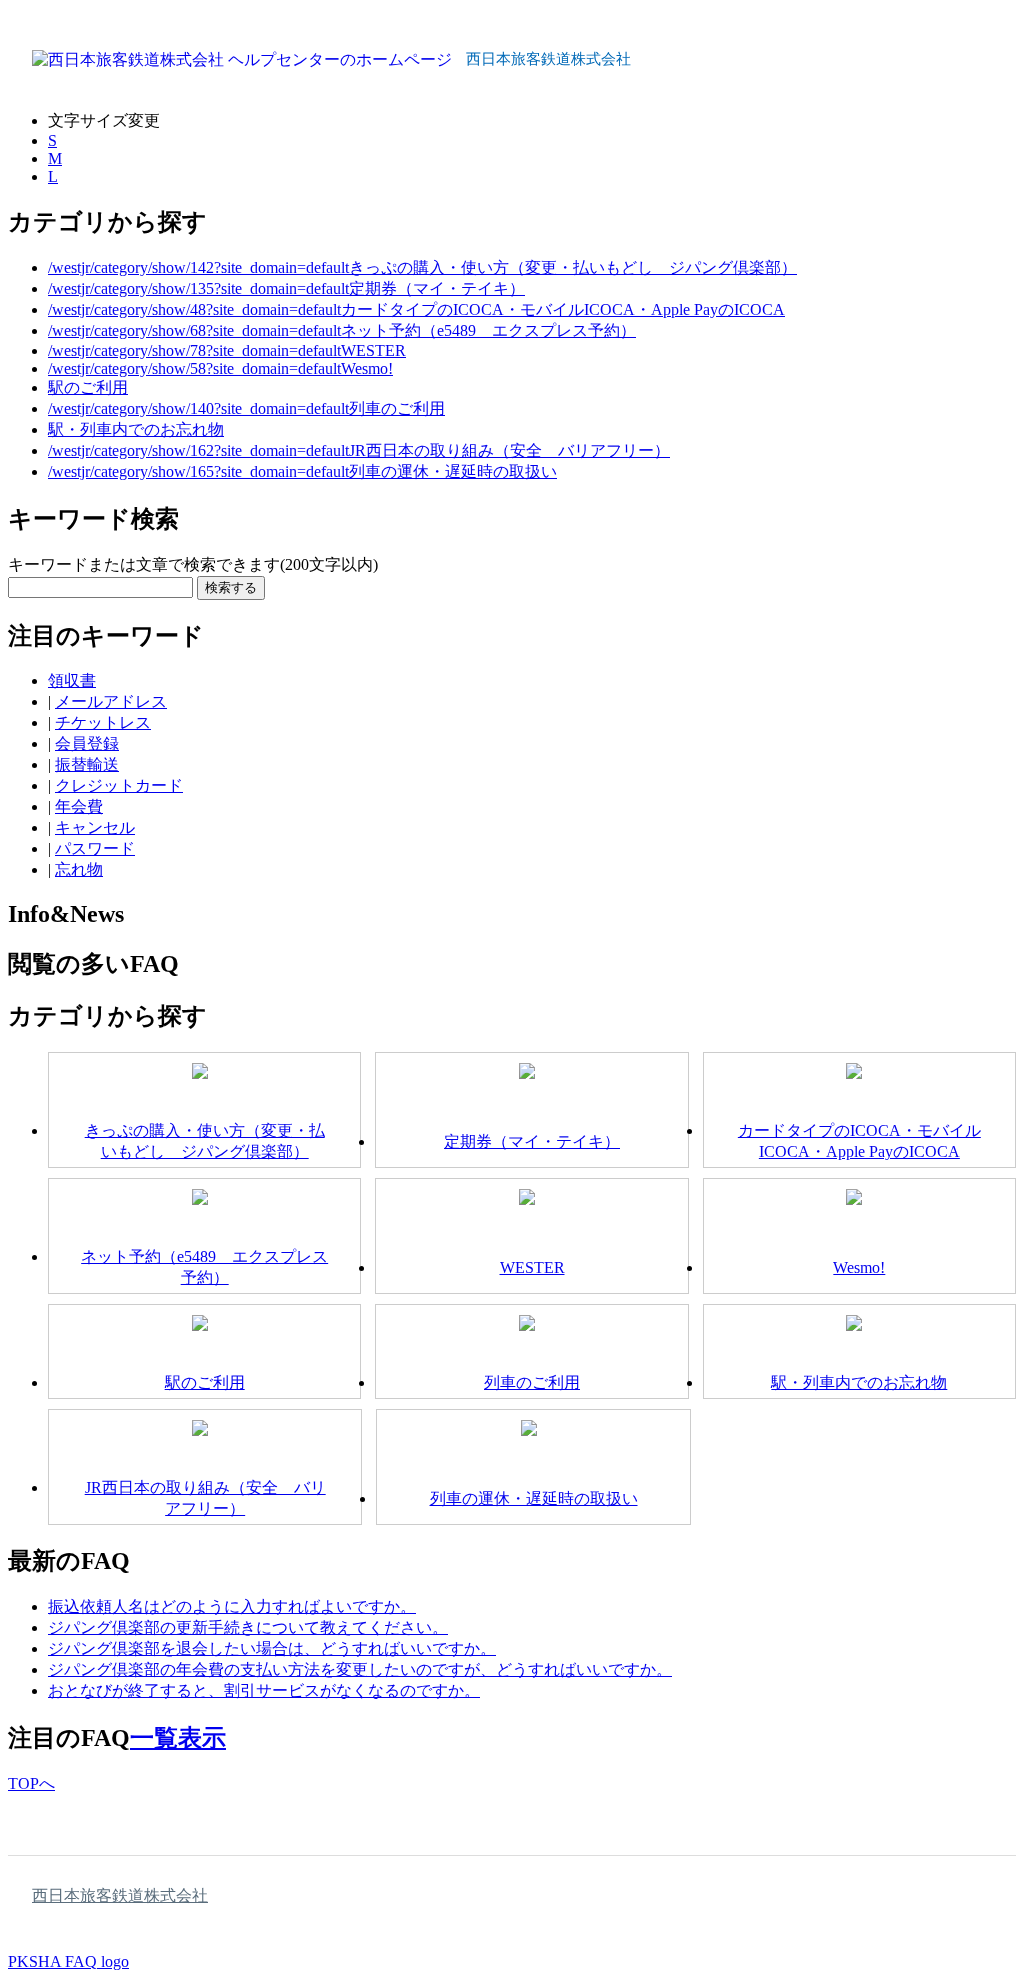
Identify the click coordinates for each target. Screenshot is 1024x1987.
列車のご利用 (397, 408)
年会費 (79, 806)
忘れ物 (79, 869)
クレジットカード (119, 785)
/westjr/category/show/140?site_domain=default (198, 408)
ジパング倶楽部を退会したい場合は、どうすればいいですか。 (272, 1648)
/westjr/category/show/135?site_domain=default (198, 288)
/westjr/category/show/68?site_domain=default (194, 330)
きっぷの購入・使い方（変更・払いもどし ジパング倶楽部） (573, 267)
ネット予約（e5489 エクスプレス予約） (488, 330)
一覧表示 (178, 1738)
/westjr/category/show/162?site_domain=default (198, 450)
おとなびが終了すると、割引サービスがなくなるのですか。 (264, 1690)
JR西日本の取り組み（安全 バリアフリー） (509, 450)
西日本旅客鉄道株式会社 (120, 1895)
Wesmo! (367, 368)
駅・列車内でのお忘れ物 (136, 429)
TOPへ (31, 1783)
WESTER (373, 350)
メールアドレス (111, 701)
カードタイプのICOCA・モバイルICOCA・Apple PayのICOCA (563, 309)
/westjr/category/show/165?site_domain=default (198, 471)
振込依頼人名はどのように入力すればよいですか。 (232, 1606)
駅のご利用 (88, 387)
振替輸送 (87, 764)
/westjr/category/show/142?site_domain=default (198, 267)
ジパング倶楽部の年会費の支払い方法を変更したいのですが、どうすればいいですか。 (360, 1669)
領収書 (72, 680)
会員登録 (87, 743)
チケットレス (103, 722)
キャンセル (95, 827)
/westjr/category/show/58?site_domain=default (194, 368)
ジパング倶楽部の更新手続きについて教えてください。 (248, 1627)
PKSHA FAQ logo (68, 1961)
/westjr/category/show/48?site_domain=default (194, 309)
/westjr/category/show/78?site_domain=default (194, 350)
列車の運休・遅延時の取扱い (453, 471)
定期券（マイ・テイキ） (437, 288)
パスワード (95, 848)
